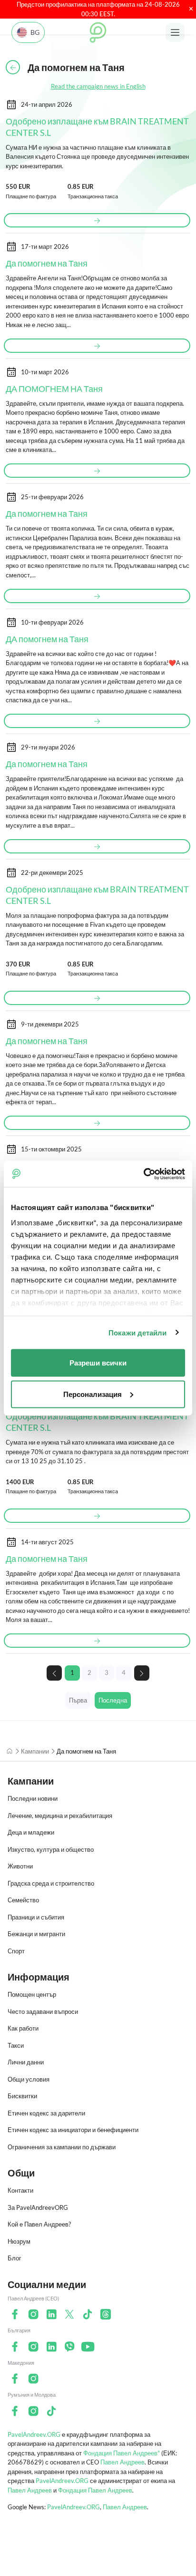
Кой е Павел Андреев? (39, 2224)
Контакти (20, 2190)
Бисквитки (22, 2096)
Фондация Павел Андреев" (122, 2453)
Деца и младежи (31, 1832)
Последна (113, 1700)
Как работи (23, 2028)
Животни (20, 1866)
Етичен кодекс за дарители (46, 2113)
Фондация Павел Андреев (95, 2490)
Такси (16, 2045)
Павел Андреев (122, 2462)
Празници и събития (36, 1917)
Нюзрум (19, 2241)
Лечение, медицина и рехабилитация (60, 1816)
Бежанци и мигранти (36, 1934)
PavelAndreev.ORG (34, 2434)
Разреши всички (98, 1363)
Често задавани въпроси (43, 2012)
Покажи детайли (137, 1332)
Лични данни (26, 2062)
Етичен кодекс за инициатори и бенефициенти (73, 2130)
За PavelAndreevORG (38, 2207)
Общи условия (29, 2079)
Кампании (35, 1751)
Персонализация (93, 1394)
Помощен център (32, 1994)
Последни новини (33, 1798)
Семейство (23, 1900)
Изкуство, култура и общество (51, 1849)
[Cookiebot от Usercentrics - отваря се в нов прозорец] (143, 1174)
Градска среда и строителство (51, 1883)
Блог (15, 2258)
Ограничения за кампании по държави (62, 2147)
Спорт (16, 1951)
